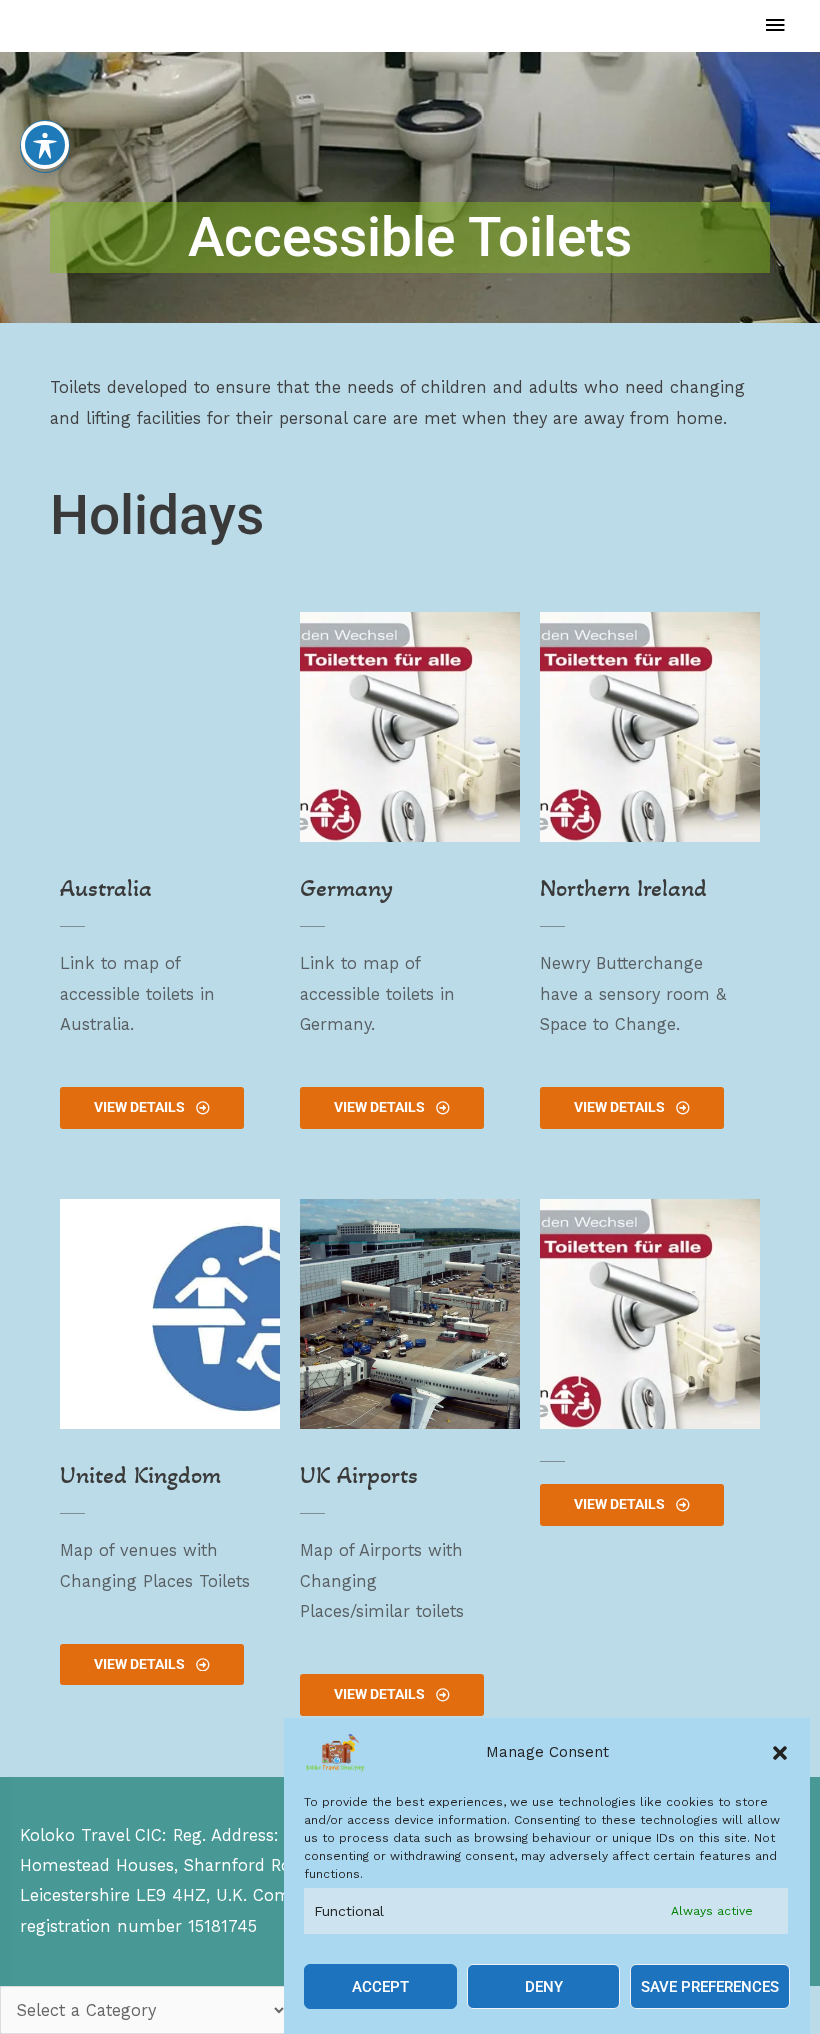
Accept (380, 1987)
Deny (544, 1987)
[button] (780, 1753)
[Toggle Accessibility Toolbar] (45, 145)
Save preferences (710, 1987)
